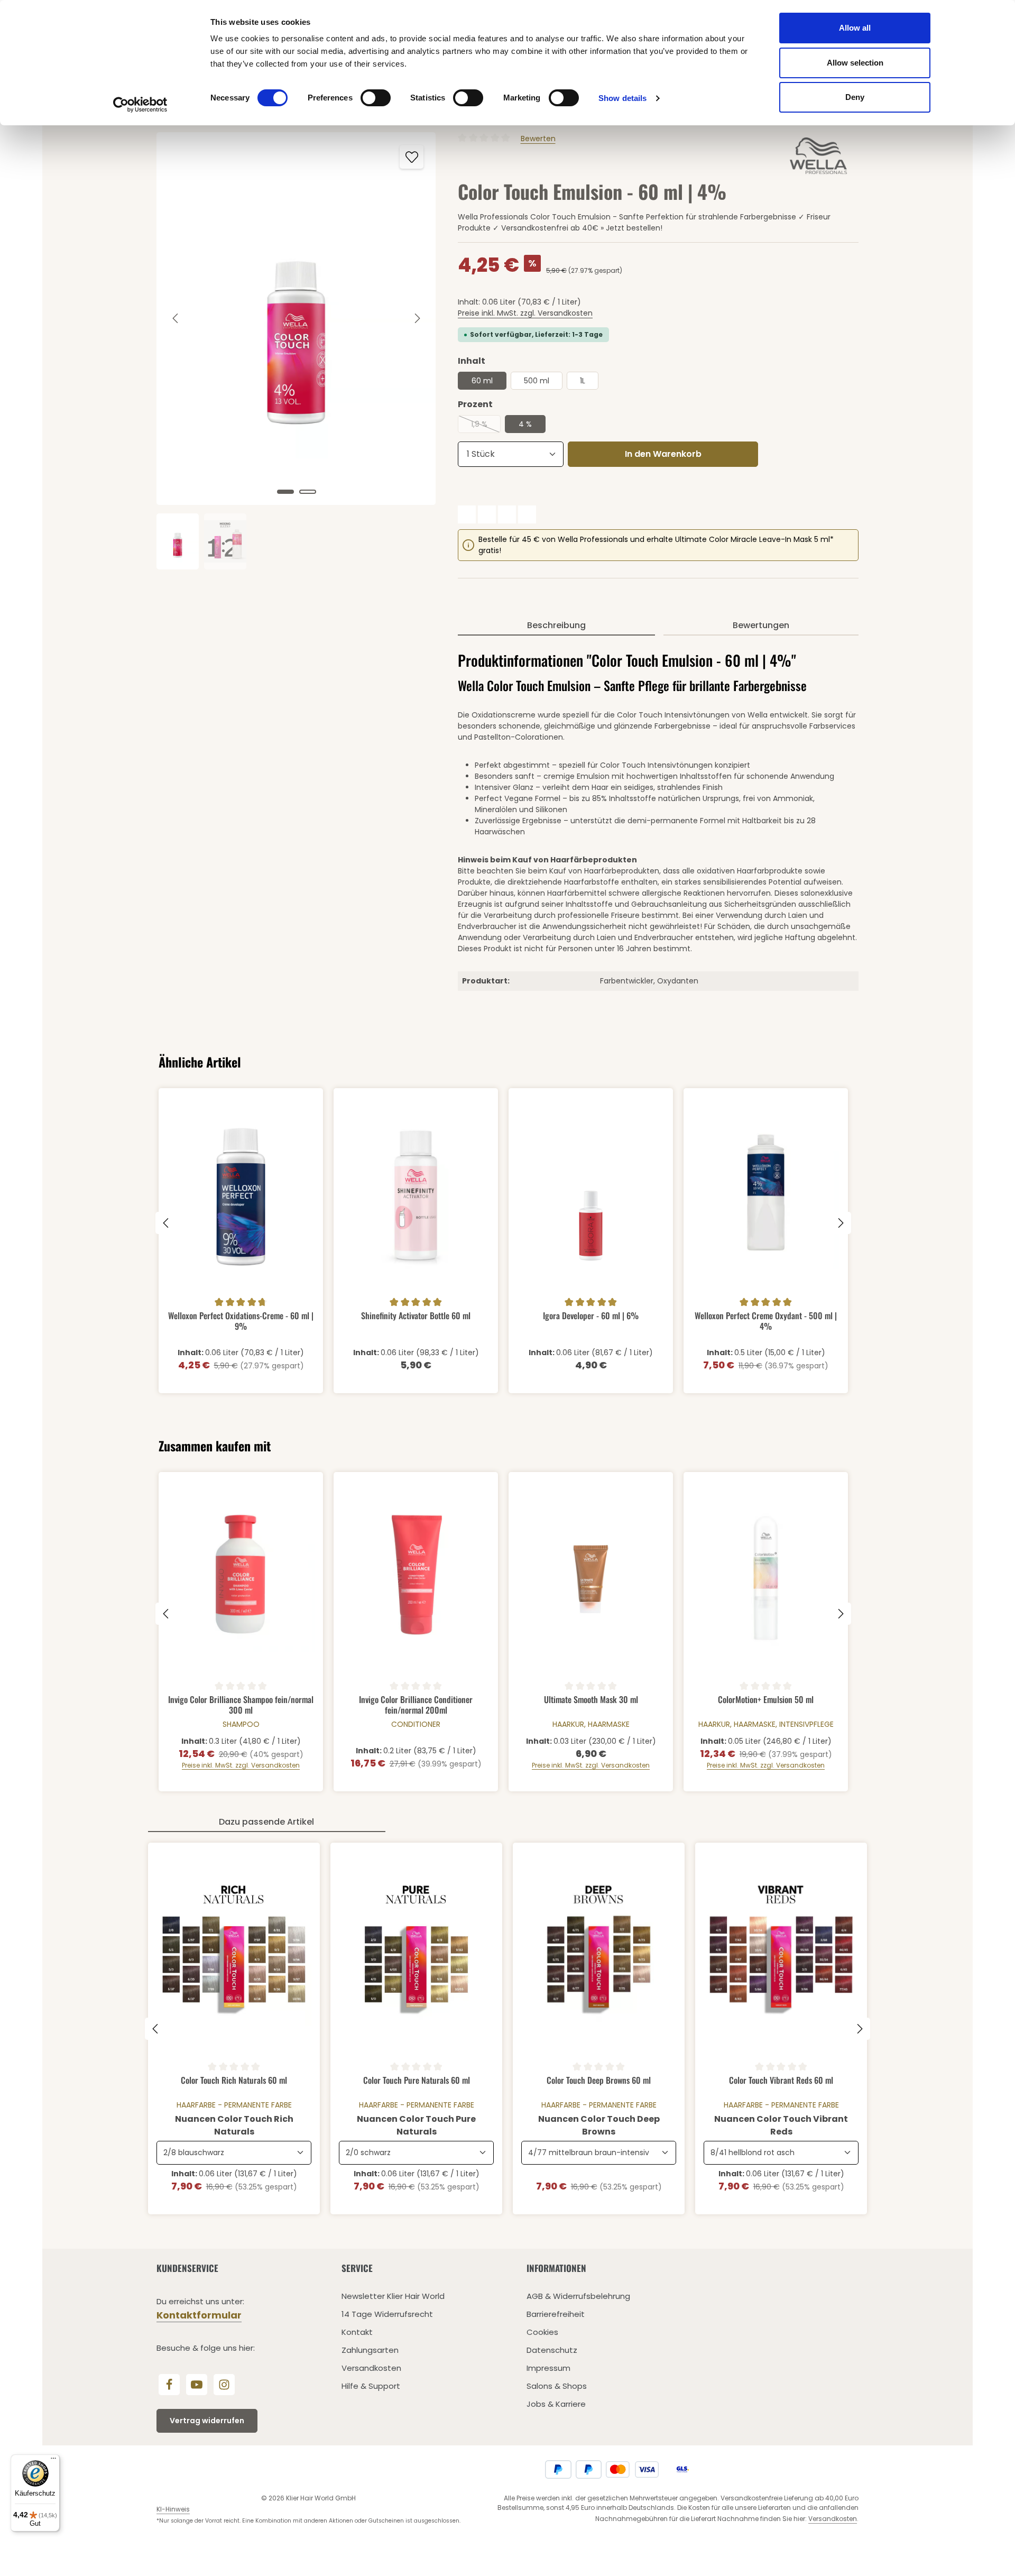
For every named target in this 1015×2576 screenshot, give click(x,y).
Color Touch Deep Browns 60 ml (599, 2081)
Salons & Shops (557, 2386)
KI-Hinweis (173, 2509)
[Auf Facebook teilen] (467, 514)
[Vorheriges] (176, 318)
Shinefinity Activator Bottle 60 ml (416, 1316)
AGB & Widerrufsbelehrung (578, 2296)
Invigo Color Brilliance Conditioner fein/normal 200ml (416, 1704)
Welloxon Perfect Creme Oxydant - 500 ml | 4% (766, 1321)
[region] (297, 351)
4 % (525, 424)
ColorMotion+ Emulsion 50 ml (766, 1700)
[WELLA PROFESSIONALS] (820, 156)
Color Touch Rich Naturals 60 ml (234, 2081)
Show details (622, 98)
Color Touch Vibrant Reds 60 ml (781, 2081)
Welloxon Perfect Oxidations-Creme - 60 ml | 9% (241, 1321)
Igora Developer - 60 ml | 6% (591, 1316)
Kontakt (357, 2332)
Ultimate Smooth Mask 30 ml (591, 1700)
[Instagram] (224, 2385)
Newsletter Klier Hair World (393, 2296)
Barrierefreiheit (556, 2314)
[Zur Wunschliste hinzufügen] (412, 157)
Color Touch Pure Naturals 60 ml (417, 2081)
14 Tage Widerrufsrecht (387, 2314)
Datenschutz (552, 2350)
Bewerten (538, 139)
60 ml (482, 381)
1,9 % (486, 426)
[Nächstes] (417, 318)
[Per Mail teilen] (527, 514)
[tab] (556, 626)
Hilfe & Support (371, 2386)
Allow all (855, 28)
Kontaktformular (199, 2315)
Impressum (548, 2368)
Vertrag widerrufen (207, 2421)
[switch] (376, 98)
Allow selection (855, 63)
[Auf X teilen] (487, 514)
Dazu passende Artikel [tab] (266, 1822)
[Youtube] (197, 2385)
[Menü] (53, 2461)
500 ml (537, 381)
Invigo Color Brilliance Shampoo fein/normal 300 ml (241, 1704)
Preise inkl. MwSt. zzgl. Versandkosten (525, 313)
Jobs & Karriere (556, 2404)
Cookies (542, 2332)
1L (583, 381)
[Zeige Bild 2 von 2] (308, 492)
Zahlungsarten (370, 2350)
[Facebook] (169, 2385)
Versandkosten (371, 2368)
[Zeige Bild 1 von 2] (285, 492)
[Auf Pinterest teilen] (507, 514)
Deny (855, 97)
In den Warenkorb (663, 454)
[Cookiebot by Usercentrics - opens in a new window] (140, 105)
